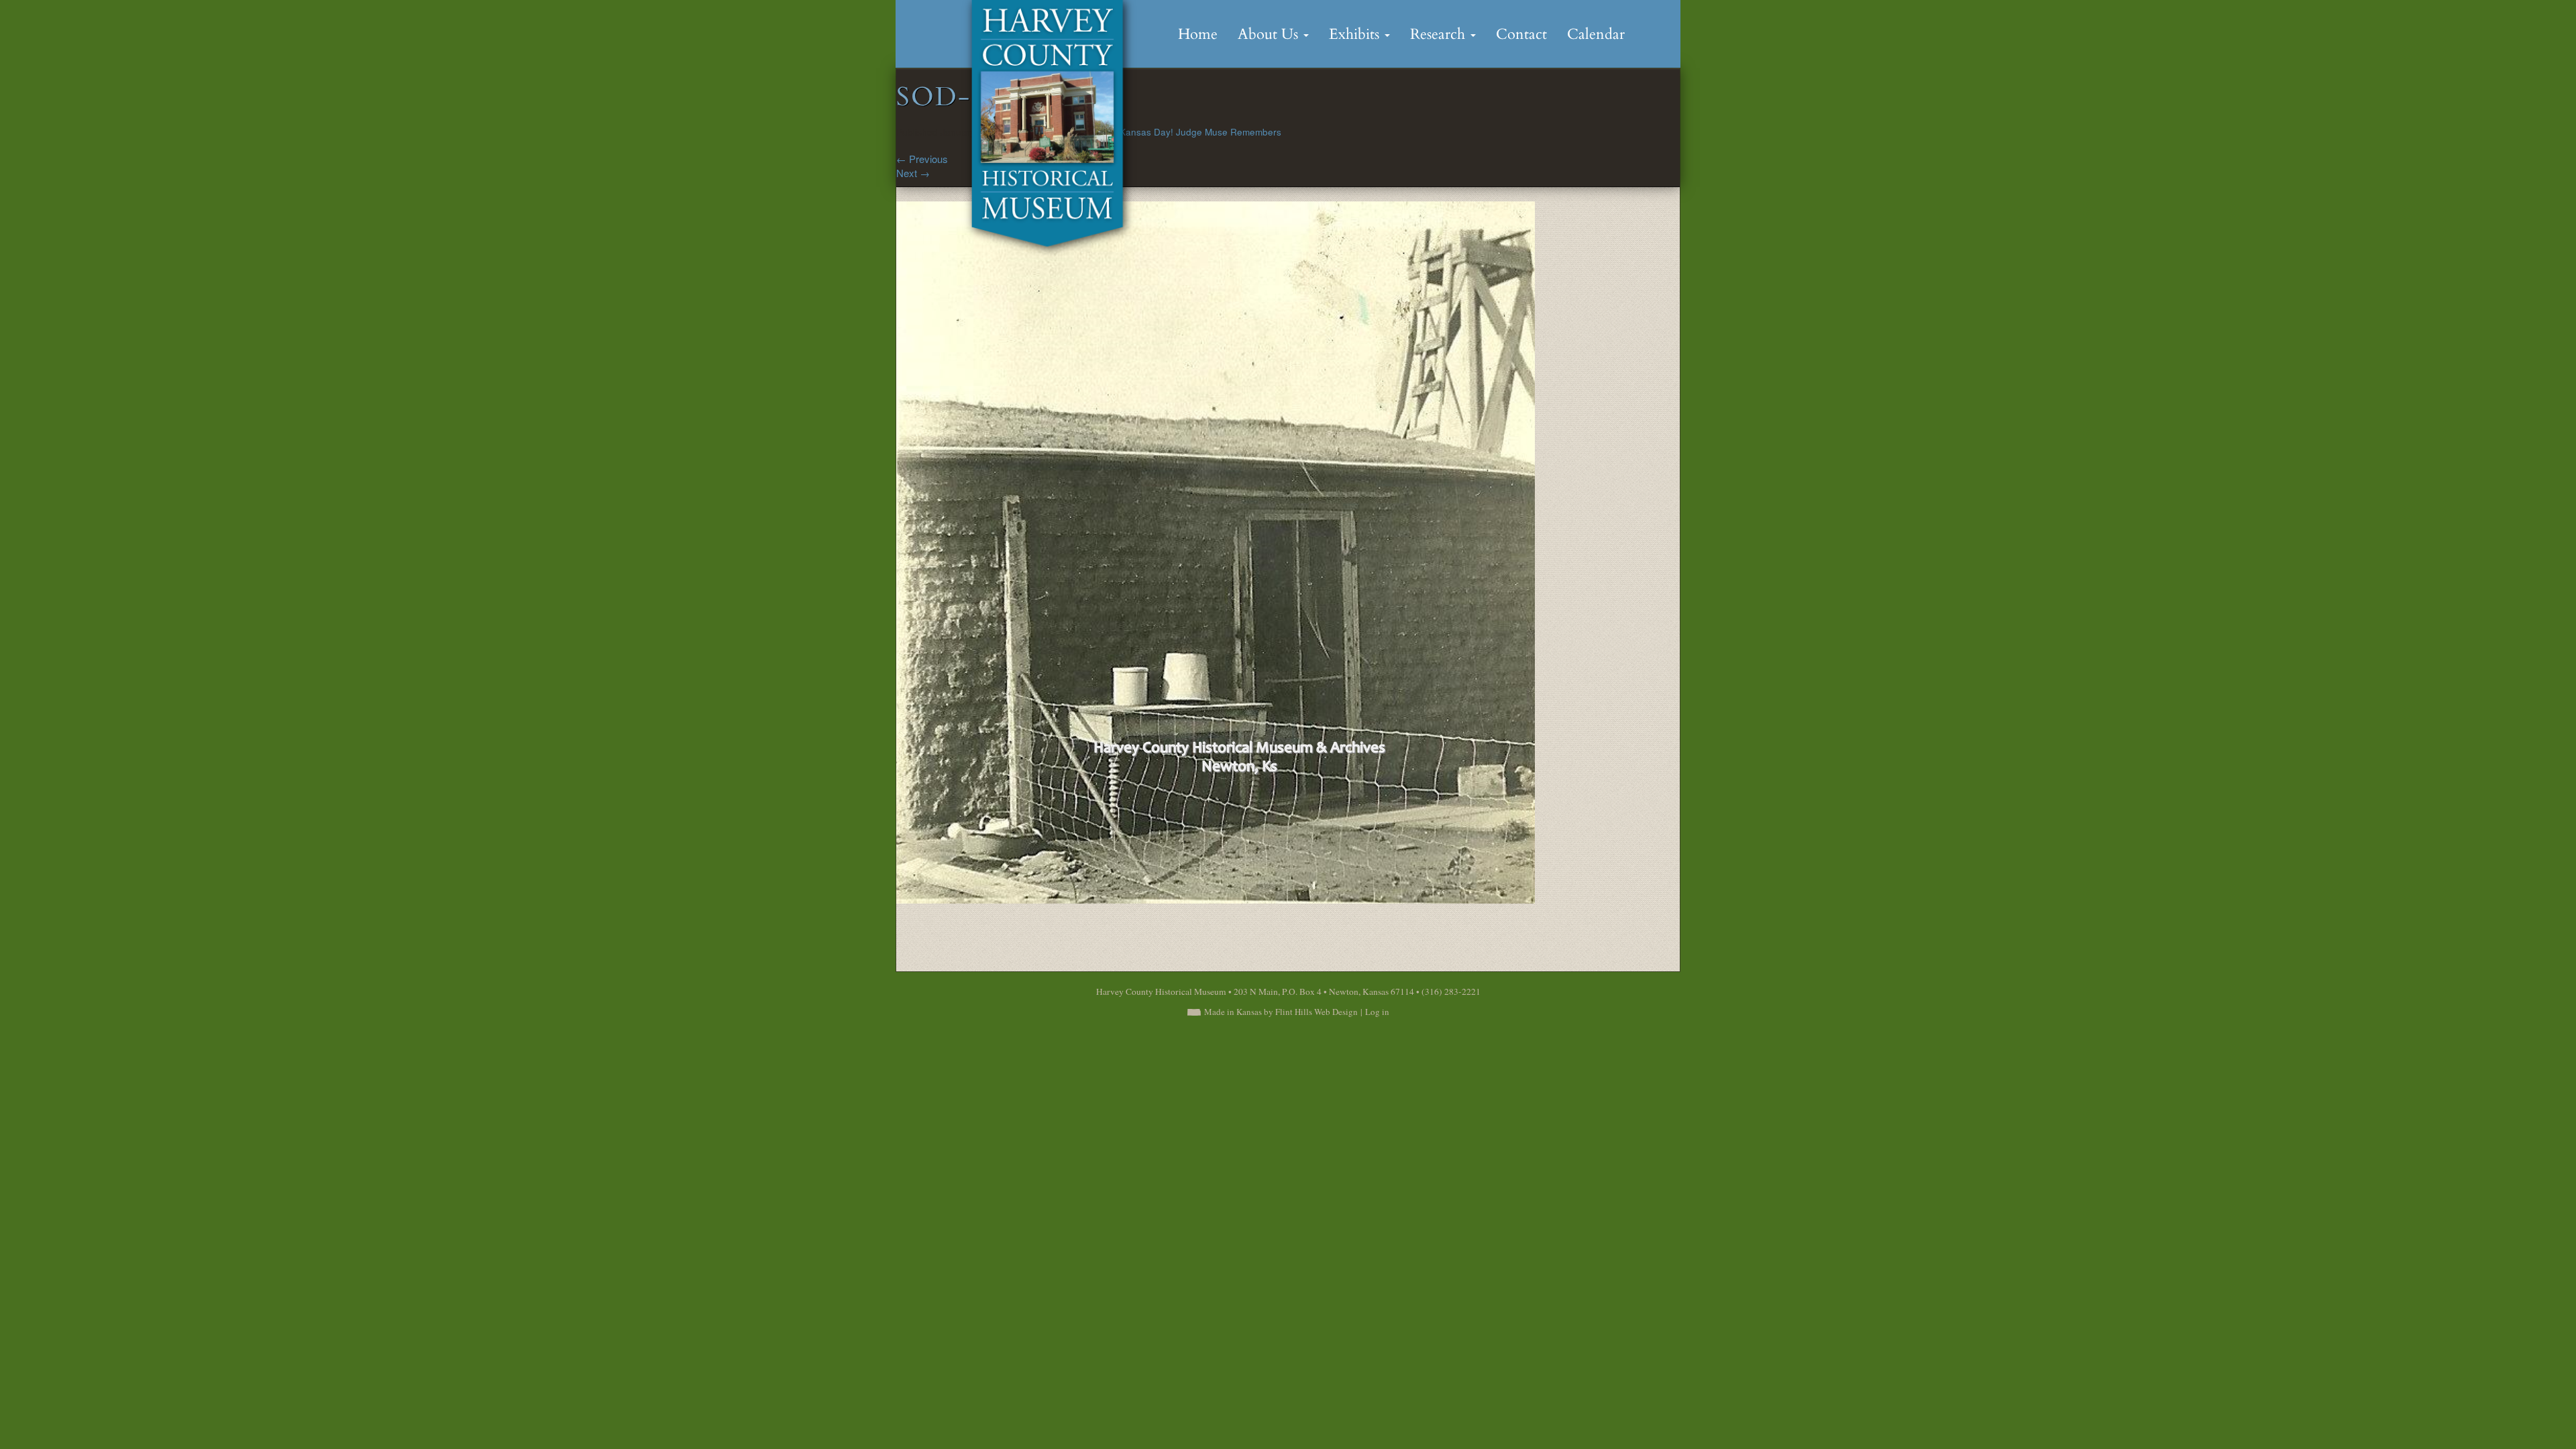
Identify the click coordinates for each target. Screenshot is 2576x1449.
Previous (922, 159)
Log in (1377, 1012)
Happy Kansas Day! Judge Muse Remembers (1185, 132)
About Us (1270, 34)
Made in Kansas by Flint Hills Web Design (1281, 1012)
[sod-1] (1216, 551)
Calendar (1596, 34)
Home (1198, 34)
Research (1440, 34)
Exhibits (1356, 34)
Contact (1521, 34)
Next (913, 173)
